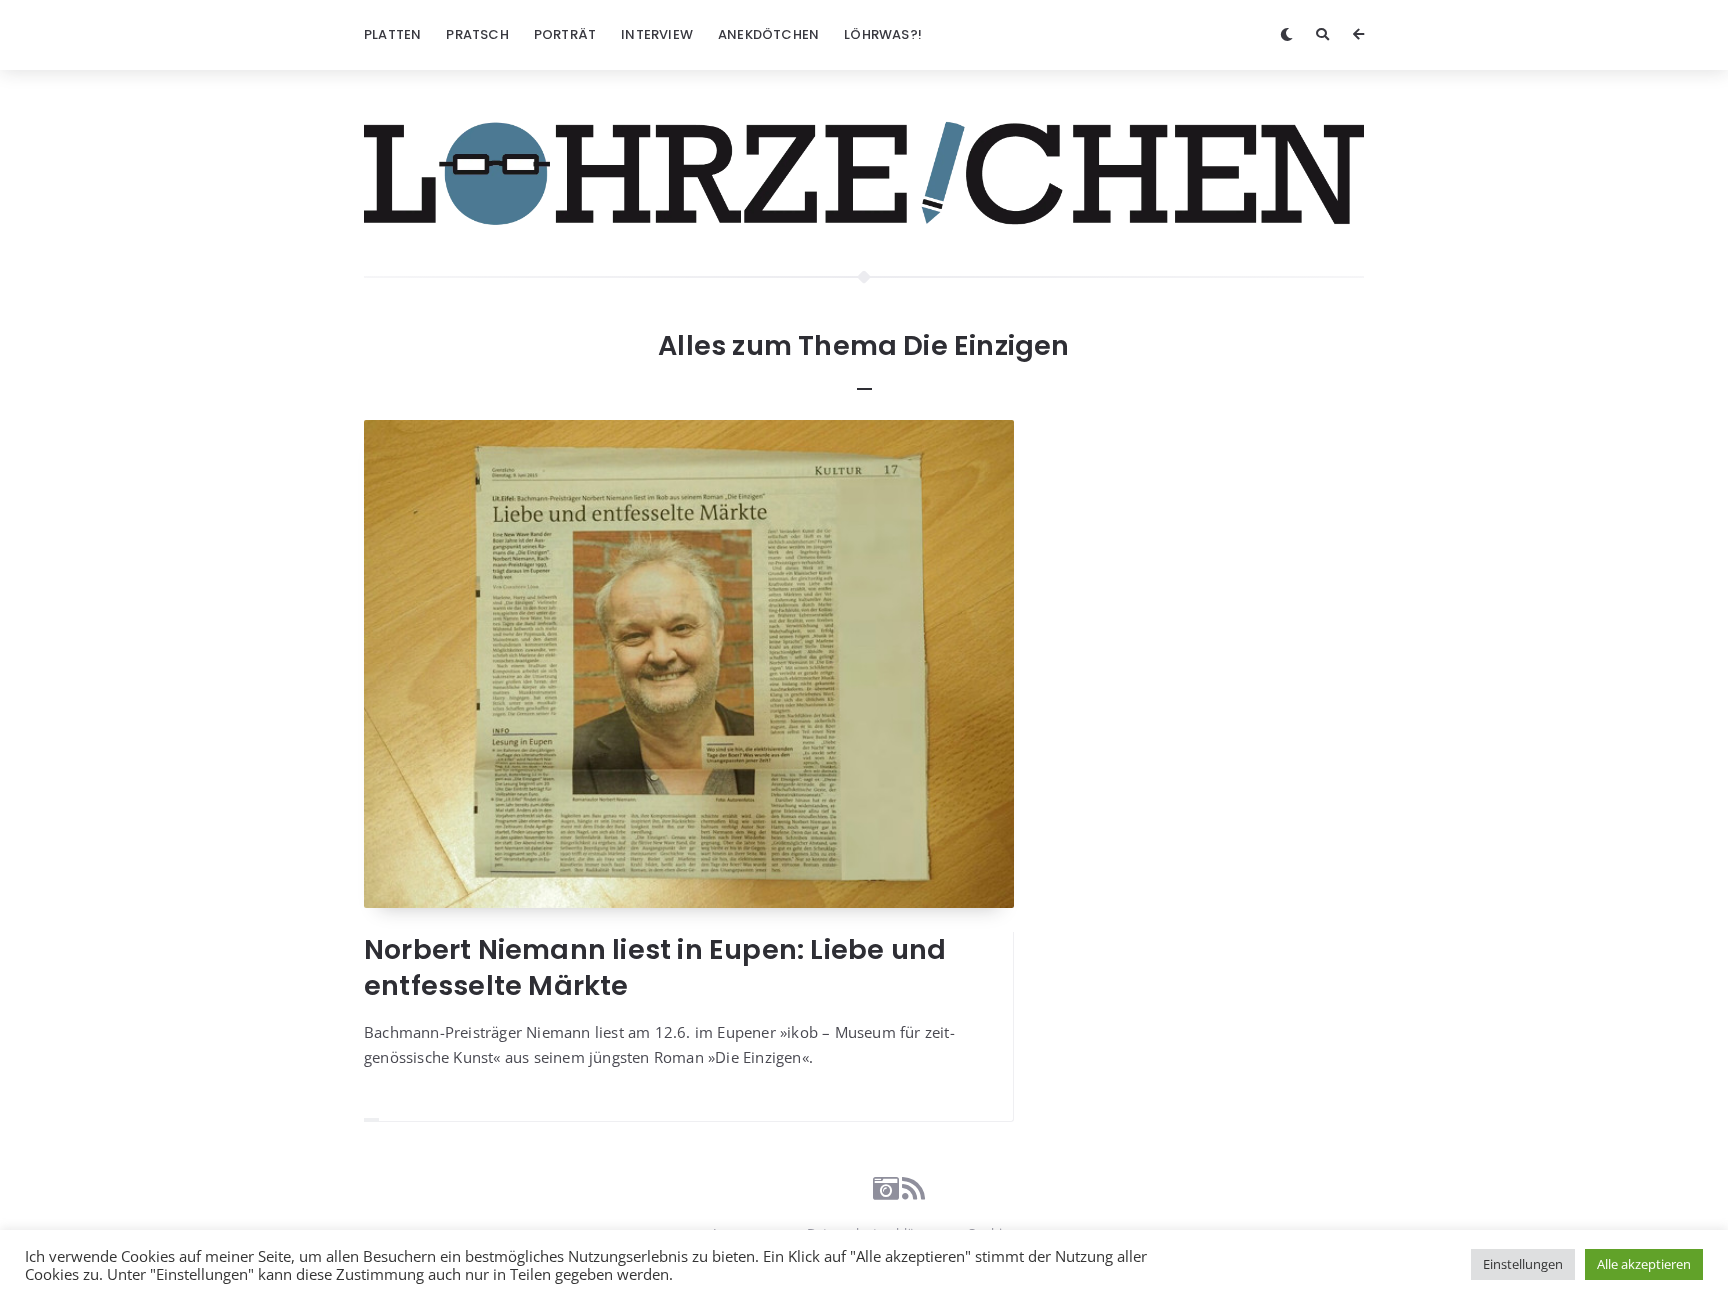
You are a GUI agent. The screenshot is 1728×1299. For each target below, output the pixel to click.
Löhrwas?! (883, 34)
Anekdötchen (768, 34)
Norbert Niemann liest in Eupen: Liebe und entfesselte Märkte (655, 967)
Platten (392, 34)
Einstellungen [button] (1523, 1264)
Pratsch (477, 34)
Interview (657, 34)
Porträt (565, 34)
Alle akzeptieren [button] (1644, 1264)
